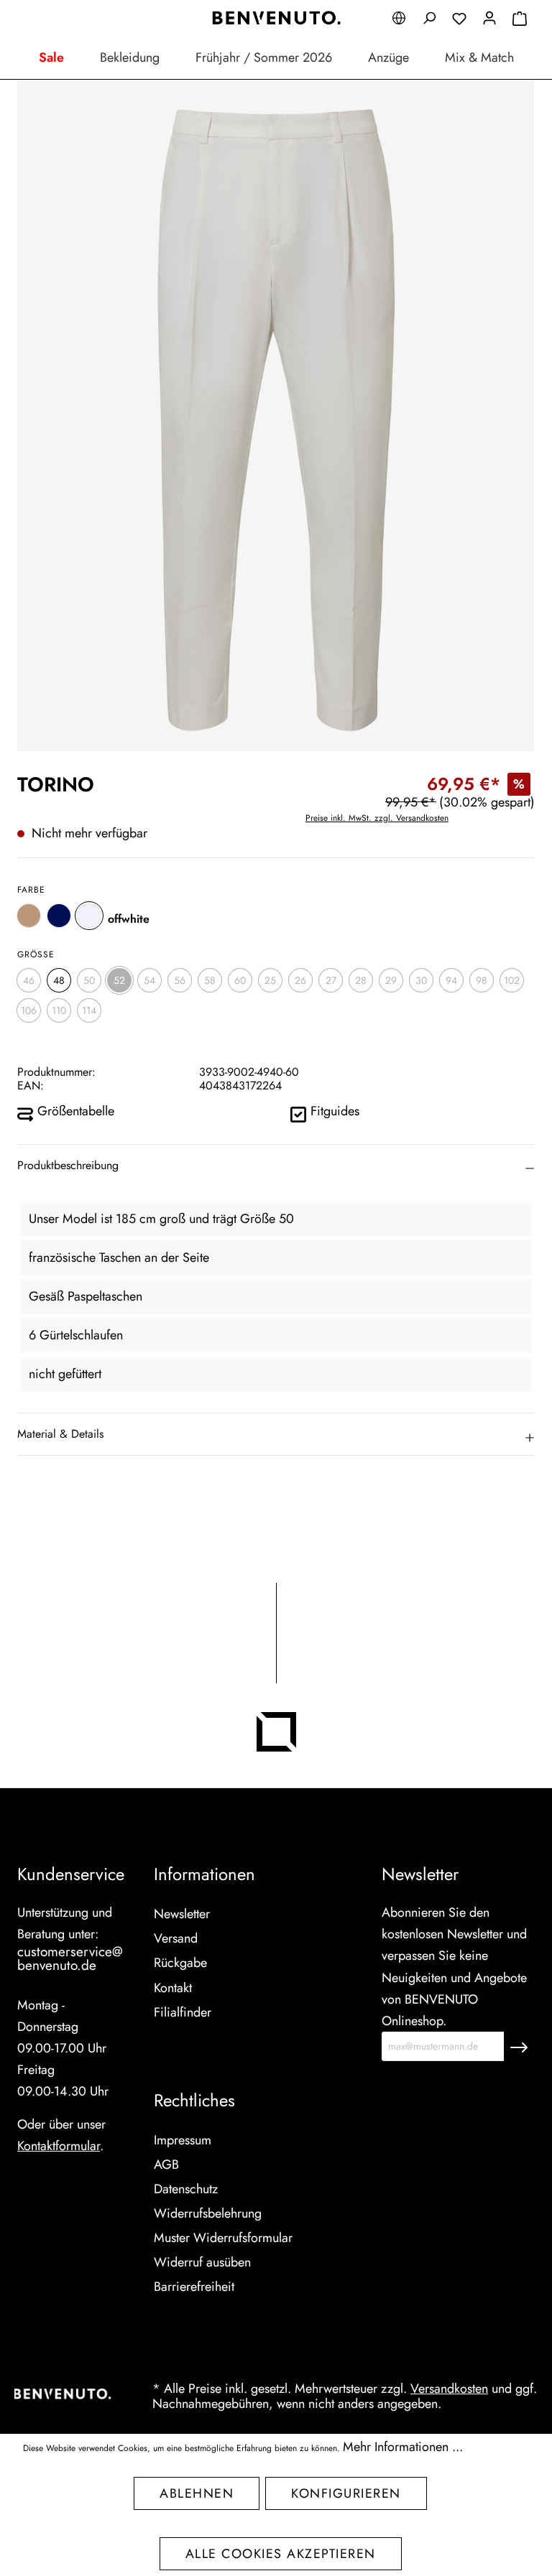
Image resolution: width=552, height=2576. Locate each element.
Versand (176, 1938)
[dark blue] (59, 916)
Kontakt (173, 1988)
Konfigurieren (346, 2493)
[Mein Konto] (489, 20)
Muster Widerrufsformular (223, 2238)
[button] (276, 1166)
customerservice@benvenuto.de (70, 1958)
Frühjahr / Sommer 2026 (264, 57)
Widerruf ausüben (202, 2262)
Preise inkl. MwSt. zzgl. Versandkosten (377, 818)
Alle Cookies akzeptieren (281, 2554)
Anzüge (388, 57)
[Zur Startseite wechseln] (276, 18)
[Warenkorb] (520, 20)
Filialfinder (183, 2012)
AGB (166, 2165)
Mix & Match (479, 57)
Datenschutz (186, 2189)
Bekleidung (130, 57)
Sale (51, 57)
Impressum (183, 2140)
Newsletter (182, 1914)
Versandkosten (449, 2389)
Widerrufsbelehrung (208, 2213)
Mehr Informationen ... (403, 2447)
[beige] (29, 916)
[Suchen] (429, 20)
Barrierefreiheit (194, 2287)
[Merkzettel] (459, 20)
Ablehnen (197, 2493)
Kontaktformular (59, 2146)
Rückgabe (180, 1963)
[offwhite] (89, 916)
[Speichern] (519, 2046)
